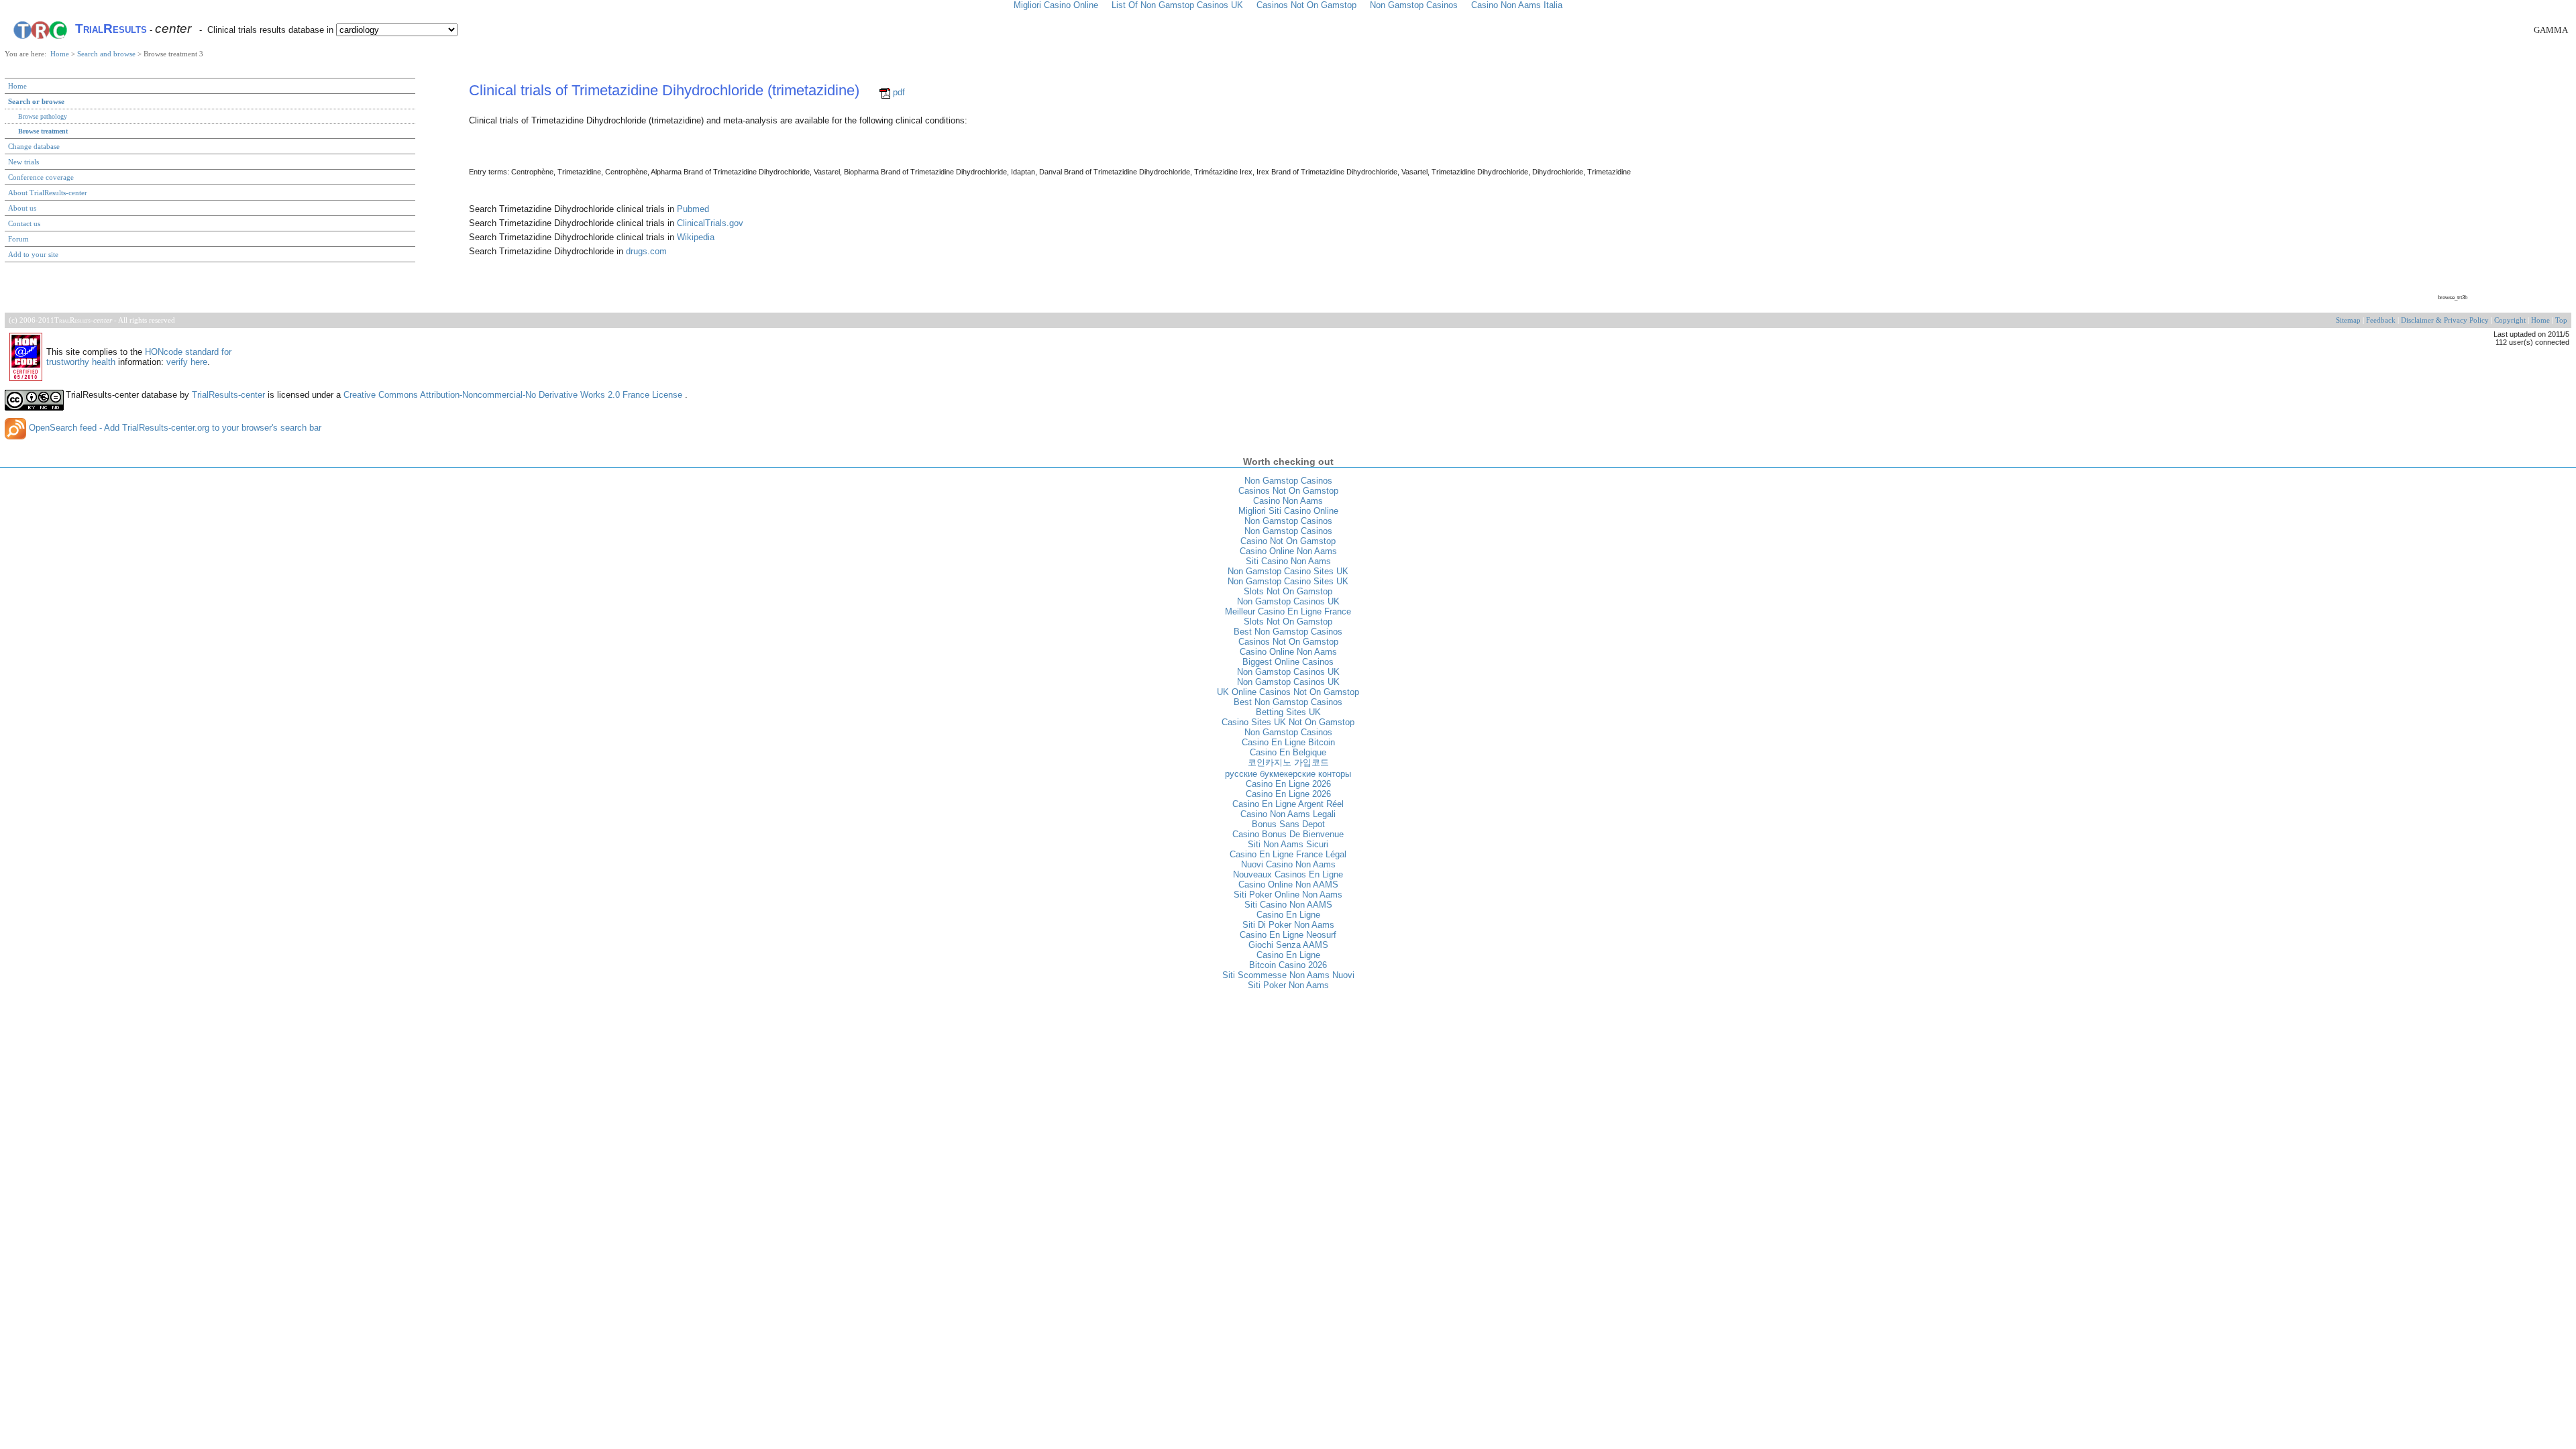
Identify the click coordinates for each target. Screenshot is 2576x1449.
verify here (187, 362)
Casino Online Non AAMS (1288, 884)
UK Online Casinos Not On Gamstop (1288, 692)
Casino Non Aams (1288, 501)
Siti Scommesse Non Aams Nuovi (1288, 975)
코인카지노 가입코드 (1288, 762)
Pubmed (693, 209)
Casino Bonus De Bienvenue (1288, 834)
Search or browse (36, 101)
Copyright (2510, 320)
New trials (23, 162)
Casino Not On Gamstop (1288, 541)
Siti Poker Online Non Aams (1288, 895)
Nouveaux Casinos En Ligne (1288, 874)
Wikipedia (696, 237)
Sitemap (2348, 320)
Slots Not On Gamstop (1288, 591)
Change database (34, 146)
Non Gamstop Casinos (1288, 481)
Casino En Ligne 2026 (1288, 784)
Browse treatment (43, 131)
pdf (898, 92)
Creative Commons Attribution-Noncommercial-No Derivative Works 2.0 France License (514, 395)
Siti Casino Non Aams (1288, 561)
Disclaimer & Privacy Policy (2445, 320)
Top (2561, 320)
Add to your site (33, 254)
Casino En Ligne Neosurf (1288, 935)
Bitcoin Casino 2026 (1288, 965)
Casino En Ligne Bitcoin (1288, 742)
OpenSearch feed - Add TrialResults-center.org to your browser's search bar (174, 428)
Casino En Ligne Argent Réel (1288, 804)
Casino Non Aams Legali (1288, 814)
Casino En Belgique (1288, 752)
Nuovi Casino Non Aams (1288, 864)
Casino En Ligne (1288, 915)
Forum (18, 239)
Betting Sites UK (1288, 712)
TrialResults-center (228, 395)
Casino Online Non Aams (1288, 551)
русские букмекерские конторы (1288, 774)
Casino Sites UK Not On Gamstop (1288, 722)
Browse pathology (43, 116)
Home (61, 54)
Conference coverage (41, 177)
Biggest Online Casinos (1288, 662)
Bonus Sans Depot (1288, 824)
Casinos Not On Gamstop (1288, 491)
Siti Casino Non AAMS (1288, 905)
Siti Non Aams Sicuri (1288, 844)
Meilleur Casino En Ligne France (1288, 611)
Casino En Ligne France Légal (1288, 854)
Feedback (2381, 320)
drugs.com (646, 251)
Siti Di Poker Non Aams (1288, 925)
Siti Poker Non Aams (1288, 985)
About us (22, 208)
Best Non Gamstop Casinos (1288, 632)
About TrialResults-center (48, 193)
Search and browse (107, 54)
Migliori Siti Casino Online (1288, 511)
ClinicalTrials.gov (710, 223)
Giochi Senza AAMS (1288, 945)
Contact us (24, 223)
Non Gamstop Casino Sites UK (1288, 571)
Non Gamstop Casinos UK (1288, 601)
